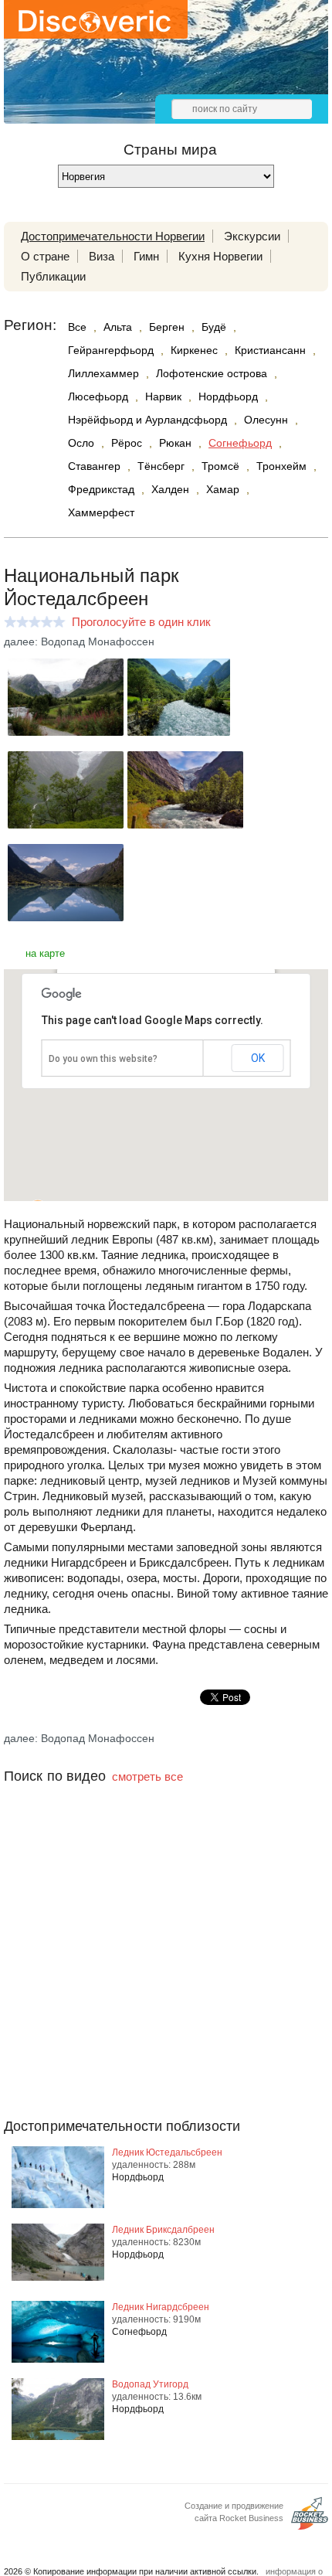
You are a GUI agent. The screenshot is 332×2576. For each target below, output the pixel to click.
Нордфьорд (228, 396)
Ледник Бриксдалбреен (163, 2230)
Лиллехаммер (103, 373)
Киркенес (194, 350)
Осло (81, 443)
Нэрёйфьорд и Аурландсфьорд (147, 420)
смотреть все (147, 1776)
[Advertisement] (166, 1982)
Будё (214, 327)
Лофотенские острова (212, 373)
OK (258, 1058)
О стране (45, 256)
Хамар (223, 489)
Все (77, 327)
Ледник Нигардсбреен (161, 2307)
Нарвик (163, 396)
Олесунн (266, 420)
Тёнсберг (161, 466)
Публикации (53, 276)
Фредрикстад (101, 489)
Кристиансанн (270, 350)
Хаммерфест (101, 512)
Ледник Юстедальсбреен (167, 2152)
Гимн (146, 256)
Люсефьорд (98, 396)
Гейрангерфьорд (111, 350)
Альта (118, 327)
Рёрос (127, 443)
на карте (45, 953)
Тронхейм (281, 466)
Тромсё (220, 466)
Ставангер (94, 466)
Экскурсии (252, 236)
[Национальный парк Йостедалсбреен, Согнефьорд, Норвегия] (66, 732)
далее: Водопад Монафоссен (79, 641)
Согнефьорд (240, 443)
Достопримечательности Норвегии (113, 236)
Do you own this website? (103, 1059)
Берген (167, 327)
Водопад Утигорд (150, 2384)
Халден (170, 489)
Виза (102, 256)
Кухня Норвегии (220, 256)
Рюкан (175, 443)
